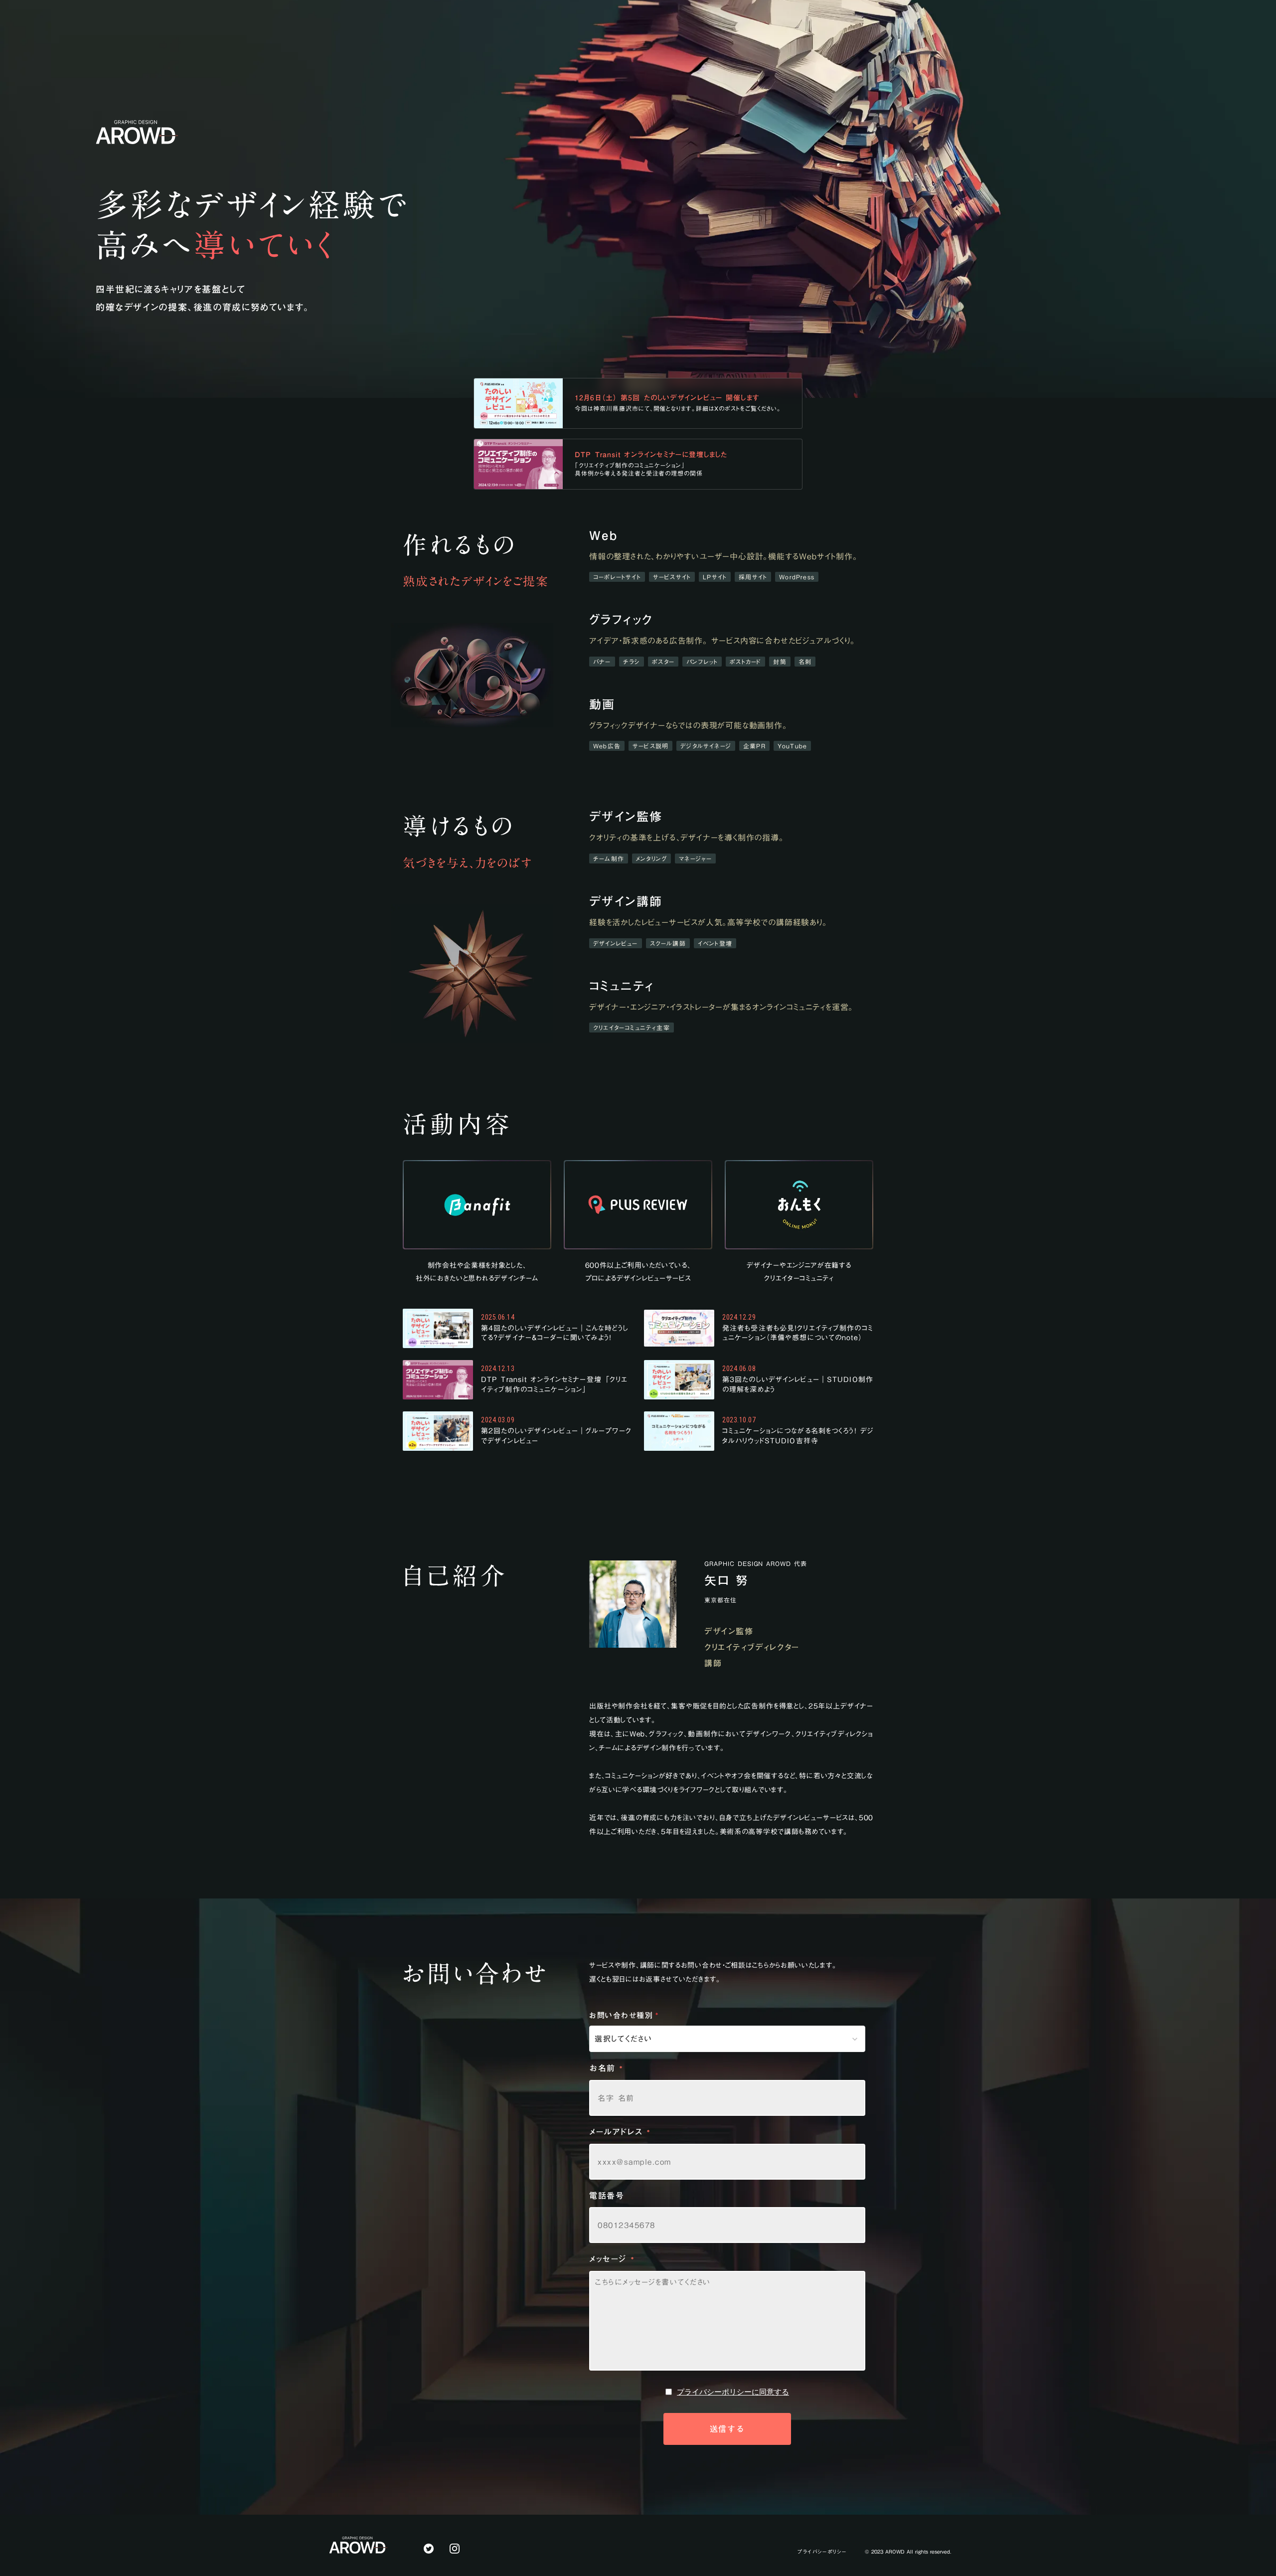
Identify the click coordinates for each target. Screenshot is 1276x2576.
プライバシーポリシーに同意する (733, 2392)
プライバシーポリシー (822, 2552)
